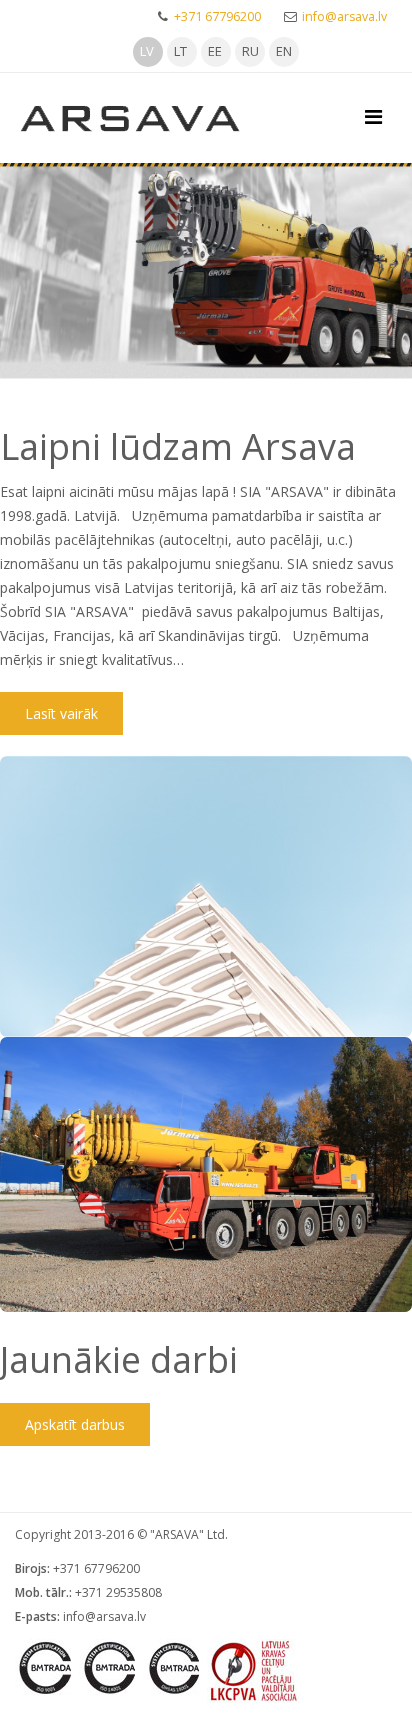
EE (215, 51)
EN (284, 51)
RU (250, 51)
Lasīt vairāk (61, 713)
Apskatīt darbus (75, 1424)
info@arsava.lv (344, 16)
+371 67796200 (217, 16)
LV (147, 51)
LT (180, 51)
